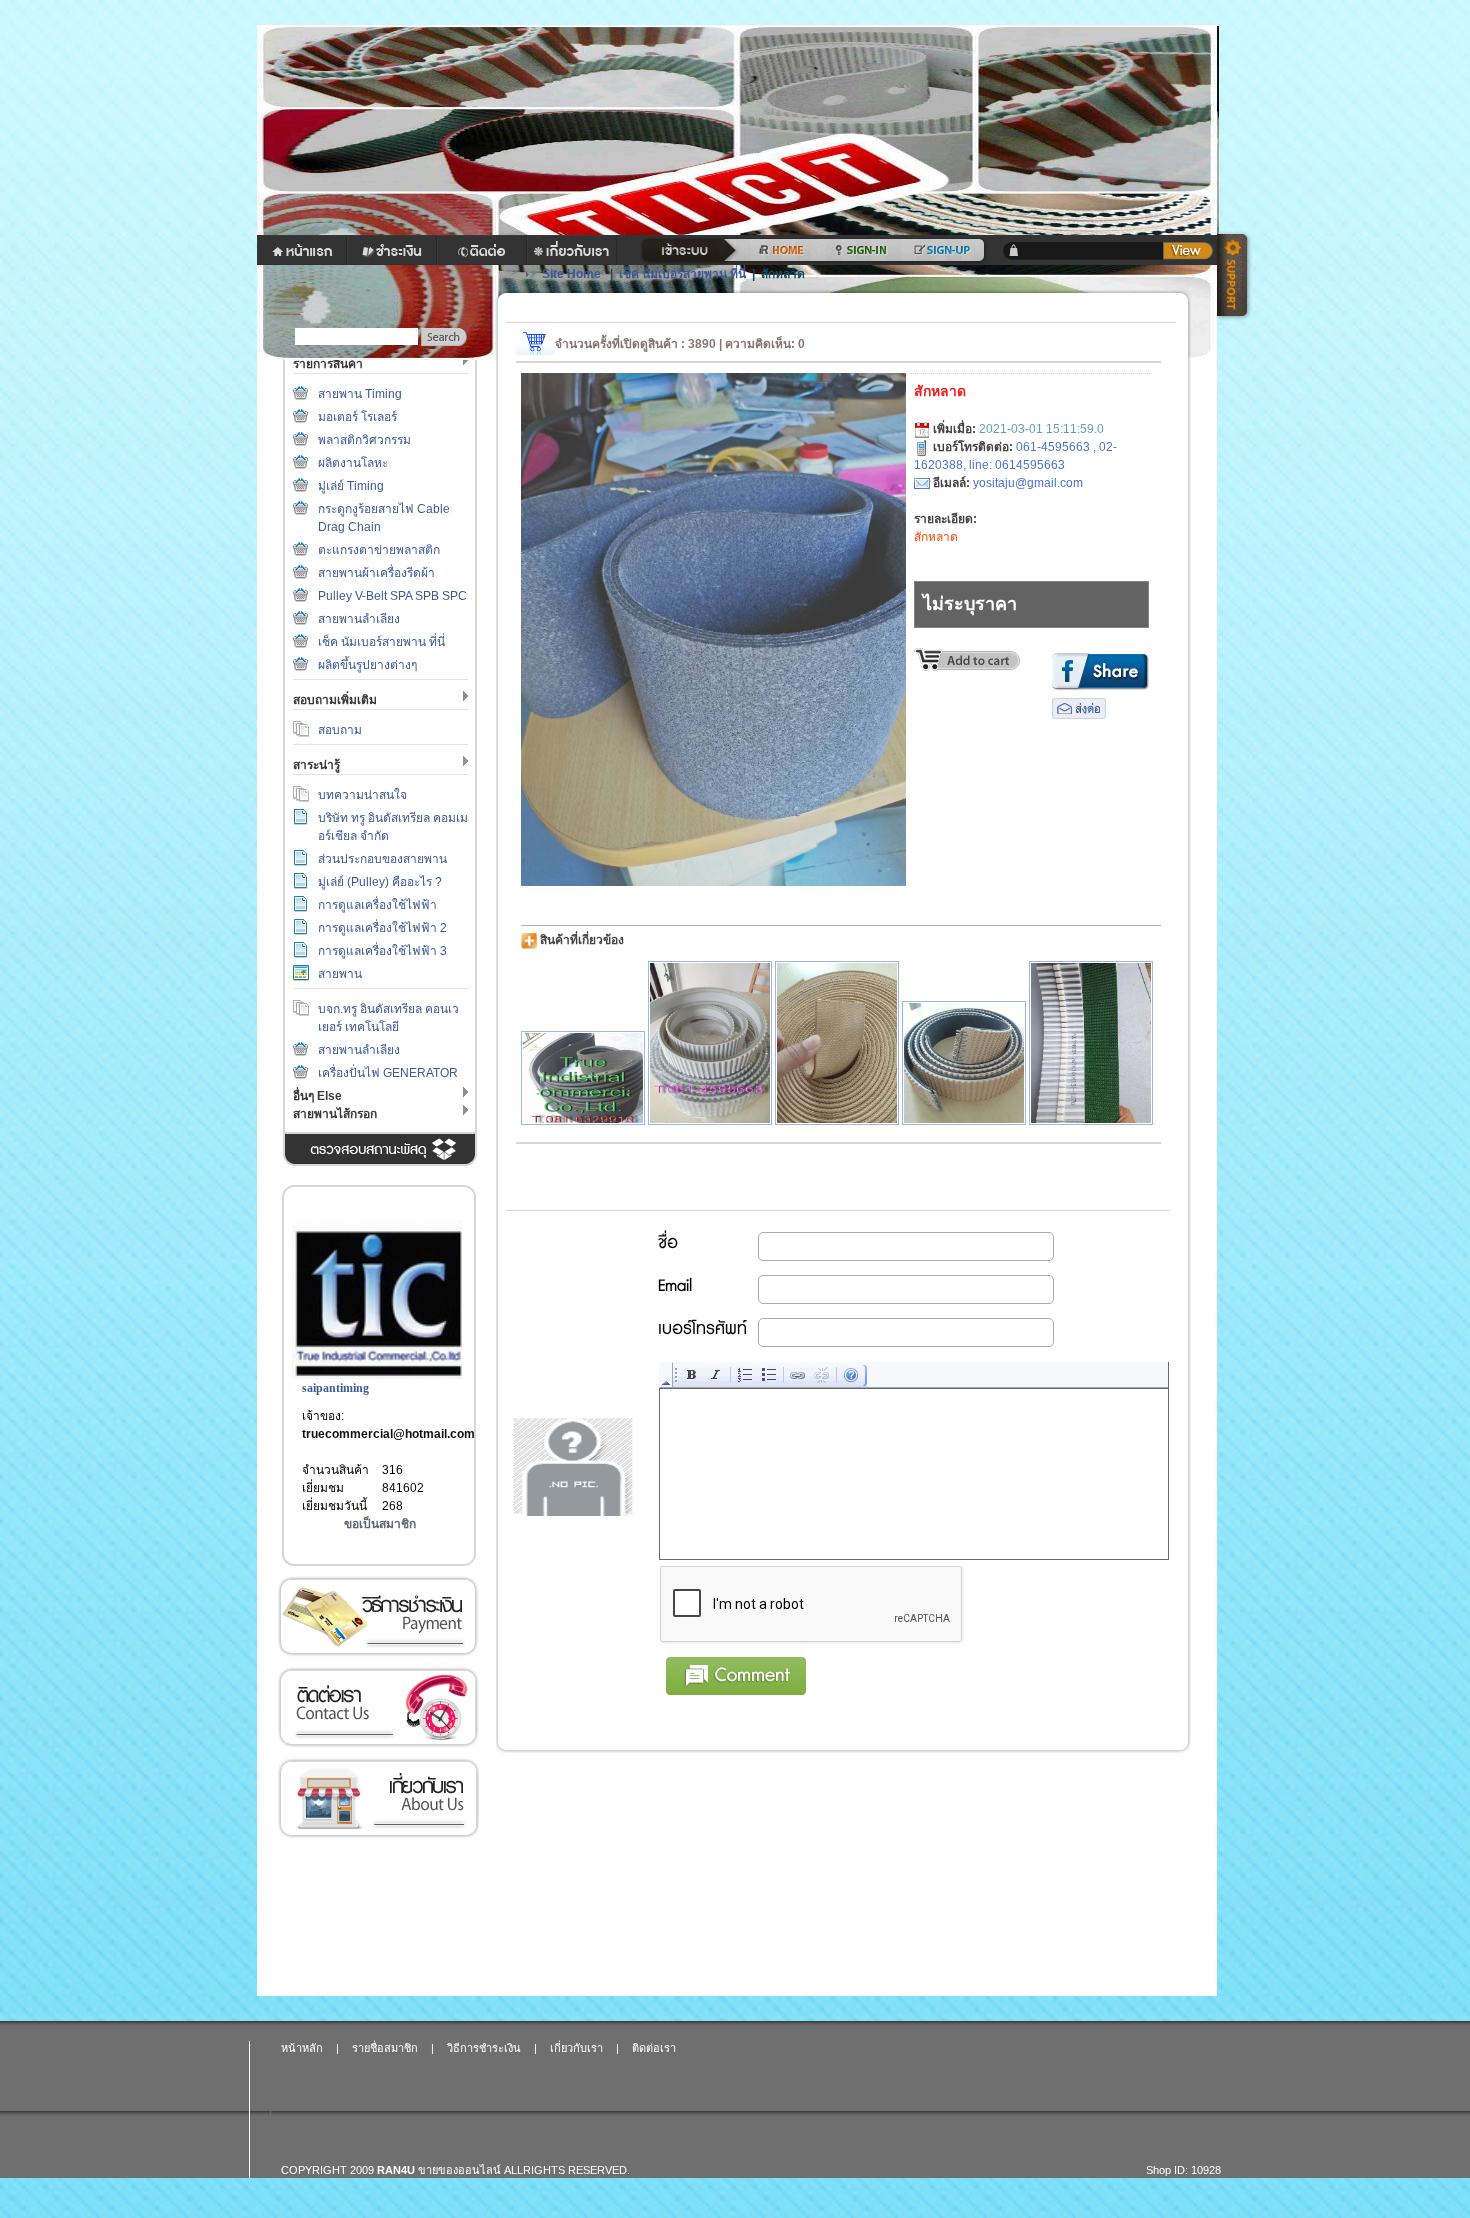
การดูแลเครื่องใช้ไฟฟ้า (377, 905)
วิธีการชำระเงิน (378, 1616)
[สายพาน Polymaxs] (1091, 1043)
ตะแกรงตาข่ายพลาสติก (379, 550)
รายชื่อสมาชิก (385, 2048)
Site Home (571, 274)
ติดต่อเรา (378, 1707)
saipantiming (335, 1388)
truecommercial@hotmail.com (388, 1434)
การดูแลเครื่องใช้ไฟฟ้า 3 (382, 951)
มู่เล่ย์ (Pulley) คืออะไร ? (380, 882)
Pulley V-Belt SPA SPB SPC (392, 596)
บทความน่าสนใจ (362, 795)
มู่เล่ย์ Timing (351, 486)
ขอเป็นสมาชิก (380, 1524)
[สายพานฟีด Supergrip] (964, 1063)
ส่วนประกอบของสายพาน (382, 859)
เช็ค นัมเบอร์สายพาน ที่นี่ (381, 642)
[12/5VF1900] (583, 1078)
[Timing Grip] (710, 1043)
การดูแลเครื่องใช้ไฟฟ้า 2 (382, 928)
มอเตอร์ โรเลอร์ (357, 417)
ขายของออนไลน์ (459, 2170)
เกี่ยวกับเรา (378, 1798)
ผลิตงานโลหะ (353, 463)
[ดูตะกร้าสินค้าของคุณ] (1188, 251)
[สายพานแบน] (837, 1043)
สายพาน (340, 974)
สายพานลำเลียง (359, 619)
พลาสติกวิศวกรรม (364, 440)
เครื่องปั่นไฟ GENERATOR (388, 1073)
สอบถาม (340, 730)
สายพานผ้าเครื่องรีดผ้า (376, 573)
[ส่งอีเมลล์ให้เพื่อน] (1079, 715)
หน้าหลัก (302, 2048)
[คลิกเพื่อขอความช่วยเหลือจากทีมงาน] (1235, 277)
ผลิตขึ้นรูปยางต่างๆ (367, 665)
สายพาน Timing (360, 394)
